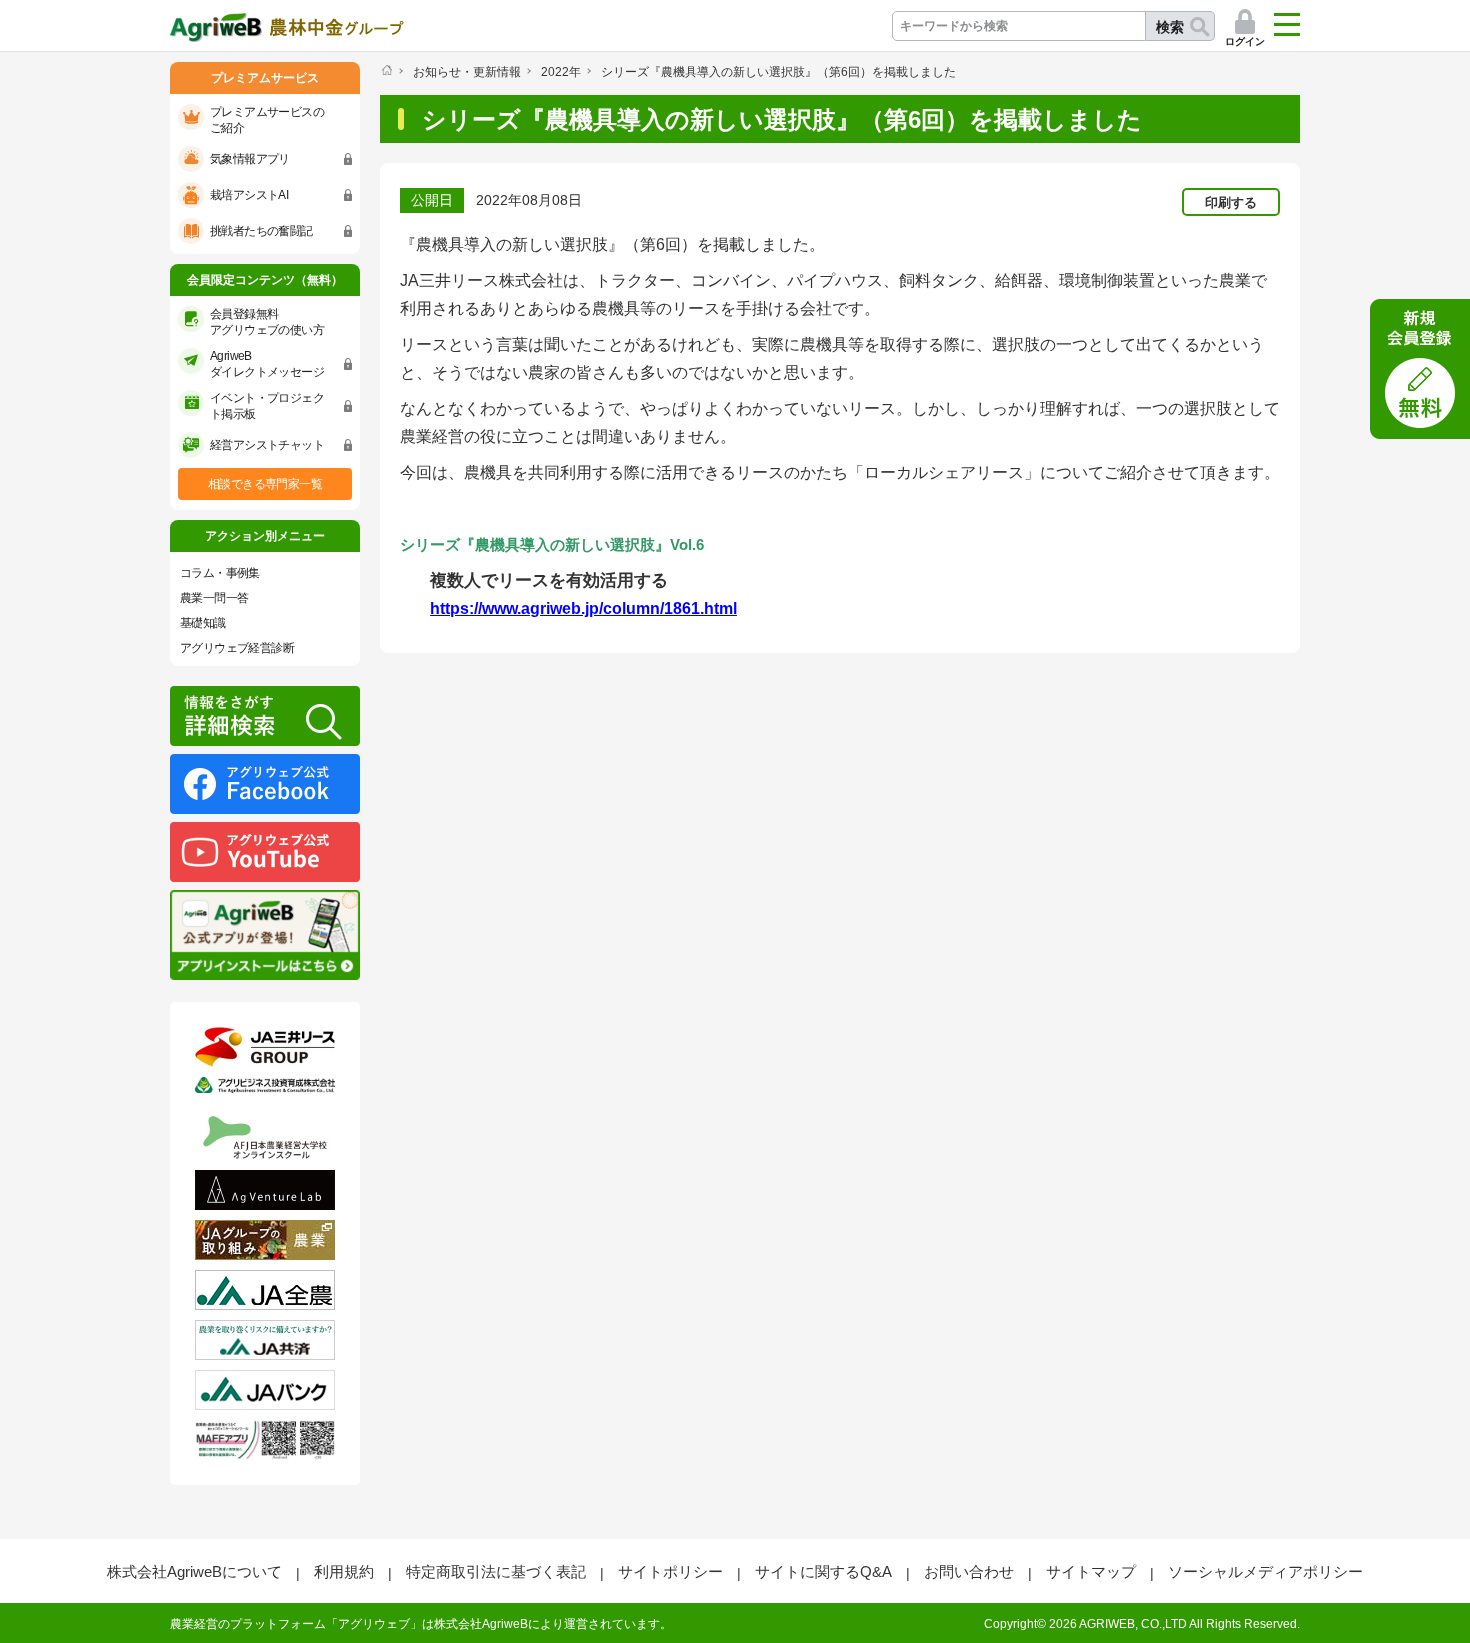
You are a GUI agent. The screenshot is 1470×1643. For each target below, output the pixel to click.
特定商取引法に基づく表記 (496, 1571)
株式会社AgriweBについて (194, 1571)
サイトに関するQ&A (823, 1571)
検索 (1170, 27)
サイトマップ (1091, 1571)
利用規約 (344, 1571)
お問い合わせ (969, 1571)
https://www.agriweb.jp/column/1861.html (583, 608)
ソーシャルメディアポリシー (1265, 1571)
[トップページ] (386, 70)
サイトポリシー (670, 1571)
